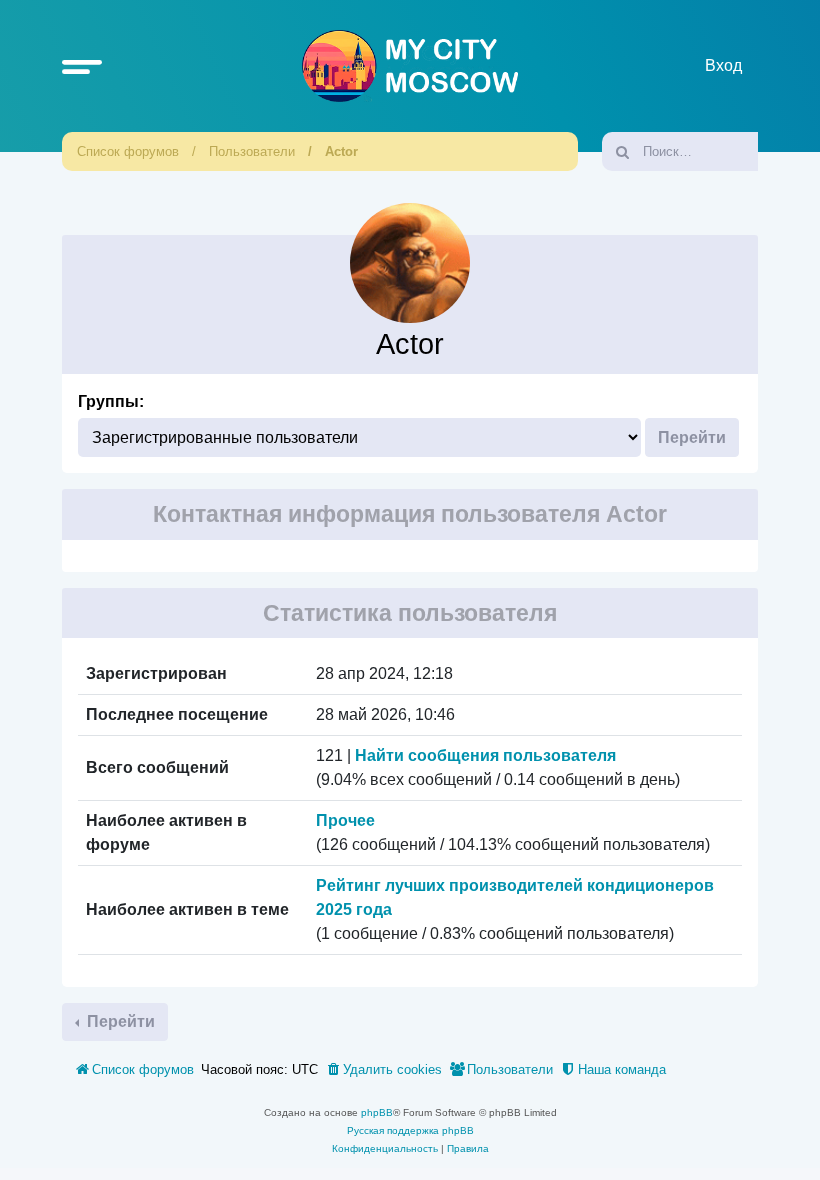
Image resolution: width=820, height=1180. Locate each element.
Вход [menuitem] (723, 65)
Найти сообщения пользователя (485, 755)
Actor (341, 151)
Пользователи (252, 151)
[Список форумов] (410, 66)
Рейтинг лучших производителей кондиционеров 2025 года (515, 897)
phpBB (377, 1112)
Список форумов (128, 151)
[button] (82, 66)
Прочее (345, 820)
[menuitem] (383, 1070)
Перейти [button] (119, 1021)
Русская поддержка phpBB (410, 1130)
